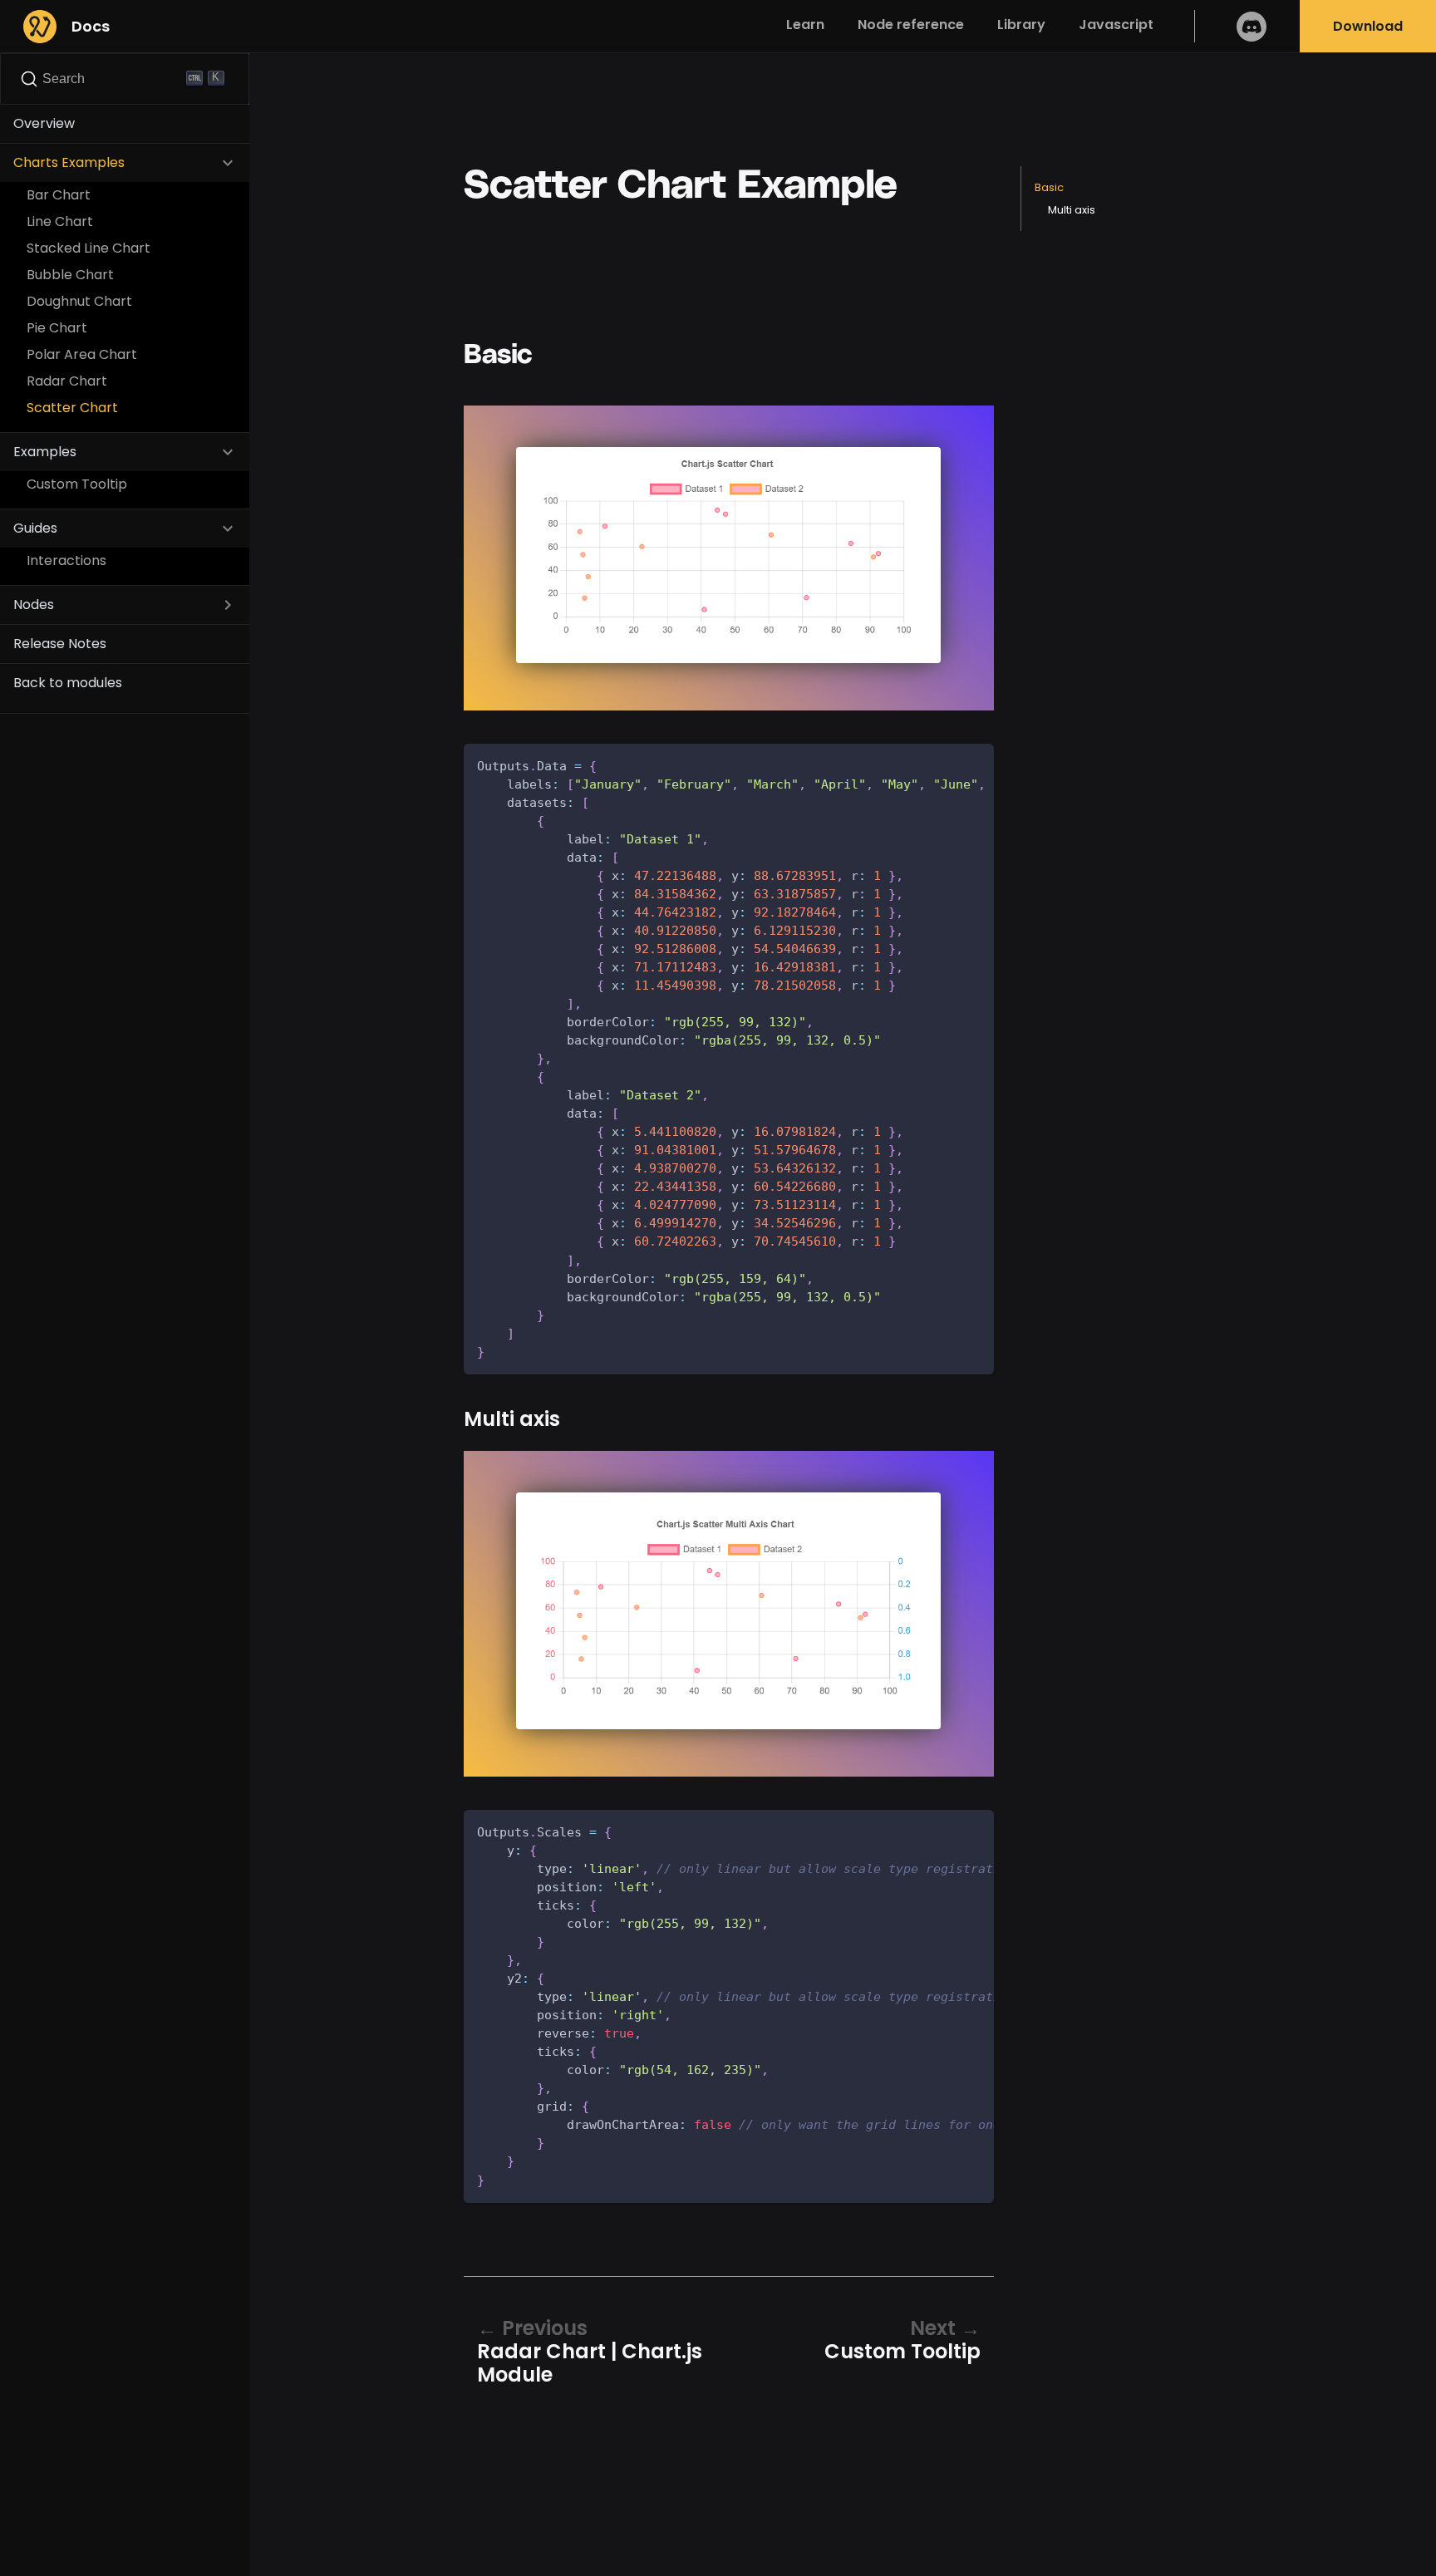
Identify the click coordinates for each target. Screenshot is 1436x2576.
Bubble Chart (70, 275)
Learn (805, 25)
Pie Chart (57, 328)
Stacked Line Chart (89, 248)
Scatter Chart (72, 408)
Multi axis (1072, 210)
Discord (1252, 26)
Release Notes (60, 644)
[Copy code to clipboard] (974, 764)
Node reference (911, 25)
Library (1021, 25)
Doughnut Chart (79, 301)
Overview (44, 123)
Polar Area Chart (82, 354)
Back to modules (68, 683)
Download (1368, 26)
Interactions (66, 560)
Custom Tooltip (77, 484)
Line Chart (60, 221)
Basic (1049, 187)
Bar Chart (59, 195)
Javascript (1116, 25)
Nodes (34, 605)
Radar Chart (67, 381)
